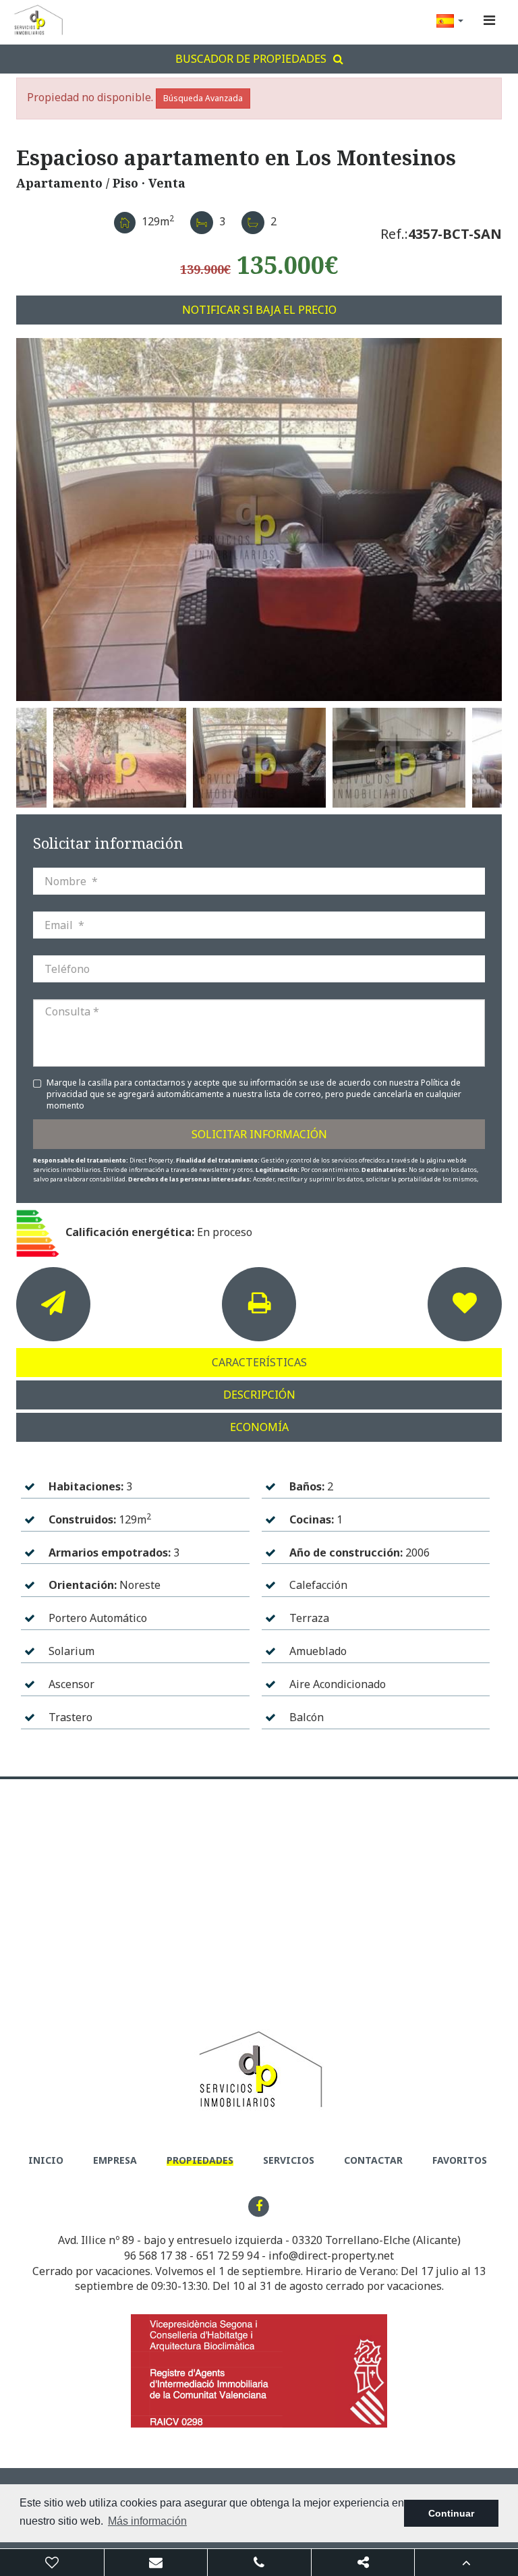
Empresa (115, 2160)
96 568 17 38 (155, 2256)
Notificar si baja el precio (259, 310)
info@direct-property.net (331, 2256)
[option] (259, 520)
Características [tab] (259, 1362)
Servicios (289, 2160)
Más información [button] (147, 2521)
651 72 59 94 (228, 2256)
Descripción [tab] (259, 1395)
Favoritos (460, 2160)
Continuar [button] (451, 2513)
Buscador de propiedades (251, 59)
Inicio (46, 2160)
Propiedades (200, 2160)
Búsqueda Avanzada (203, 98)
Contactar (373, 2160)
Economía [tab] (259, 1427)
